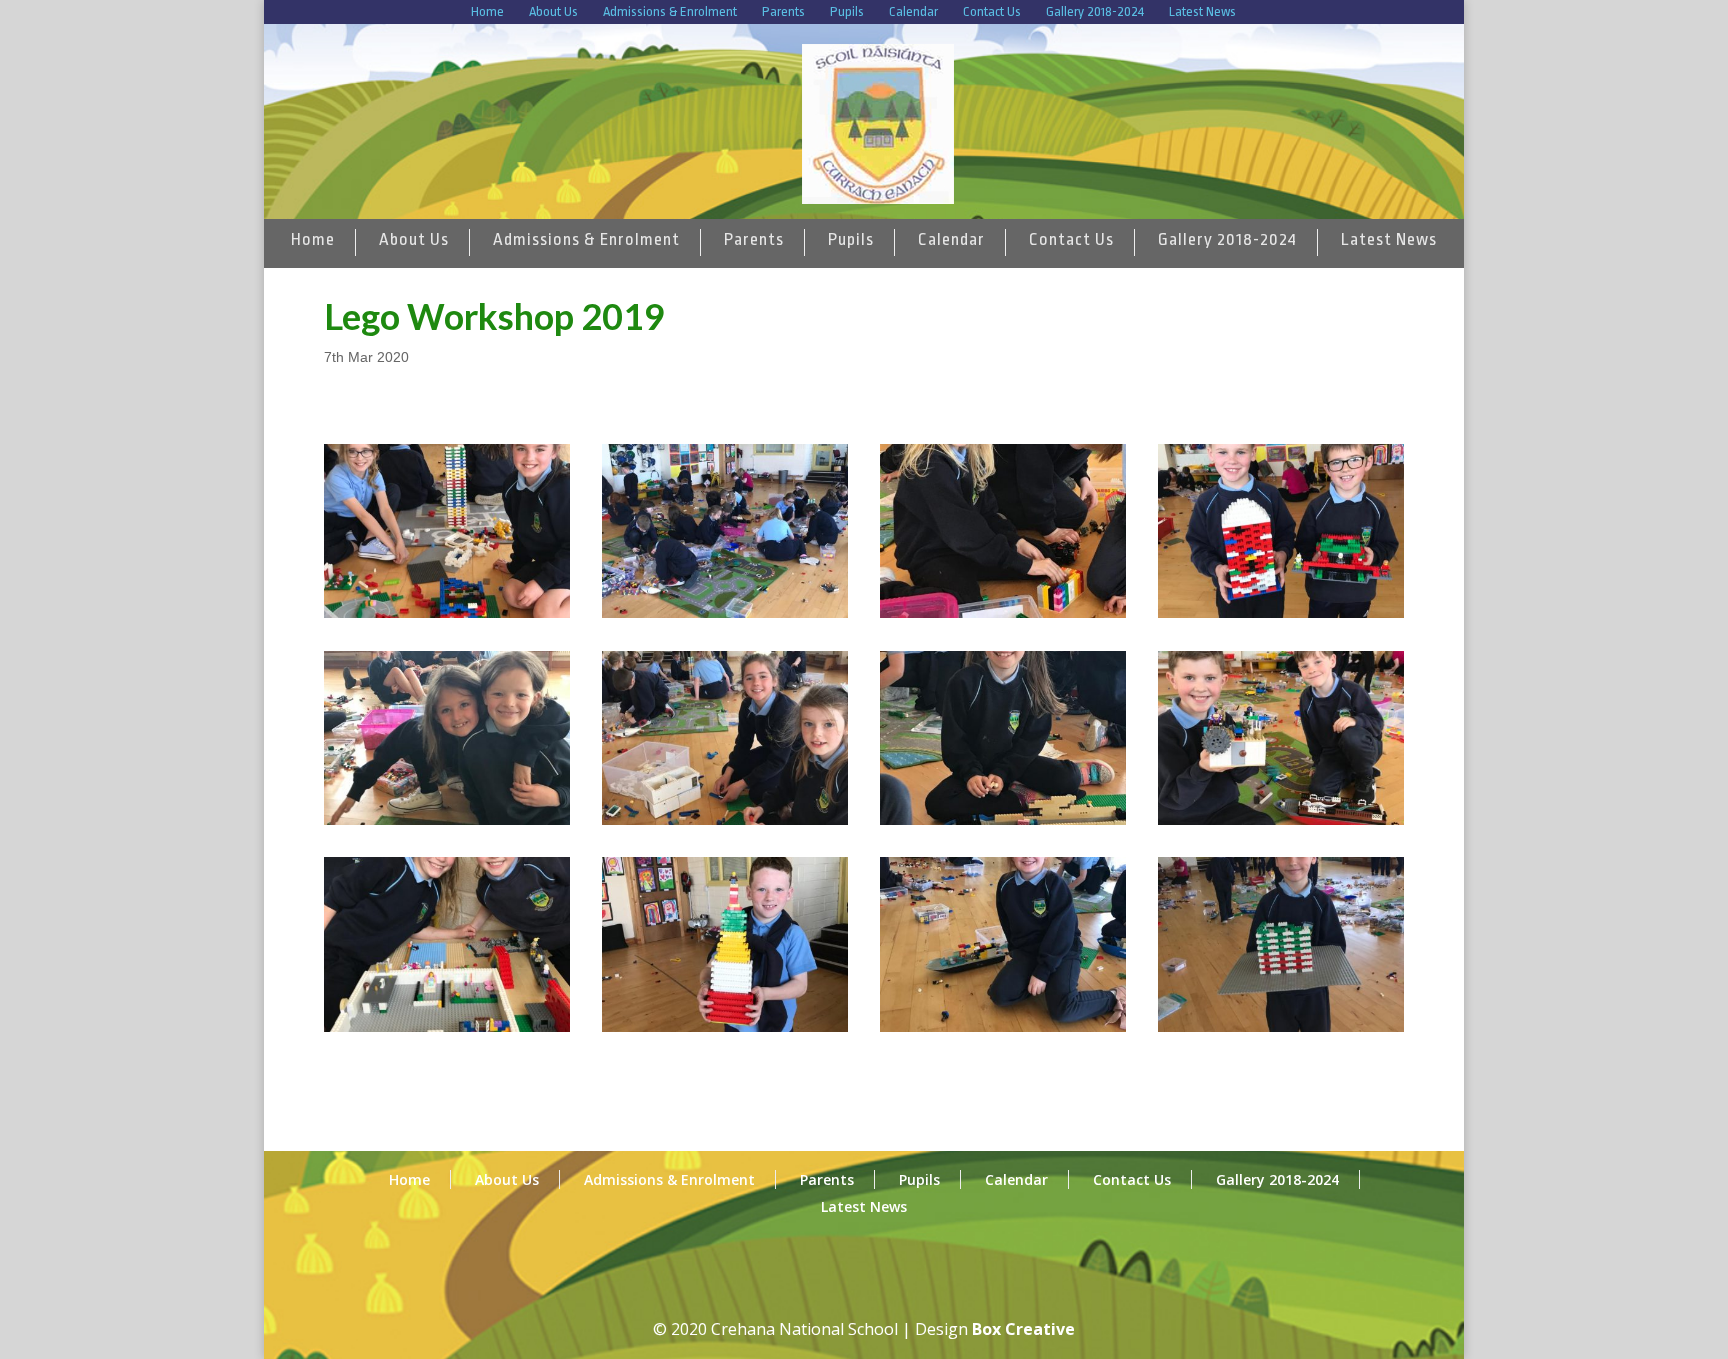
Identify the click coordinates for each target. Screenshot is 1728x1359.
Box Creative (1023, 1329)
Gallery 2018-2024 (1095, 11)
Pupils (847, 11)
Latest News (1202, 11)
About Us (553, 11)
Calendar (913, 11)
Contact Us (992, 11)
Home (487, 11)
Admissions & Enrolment (670, 11)
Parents (783, 11)
